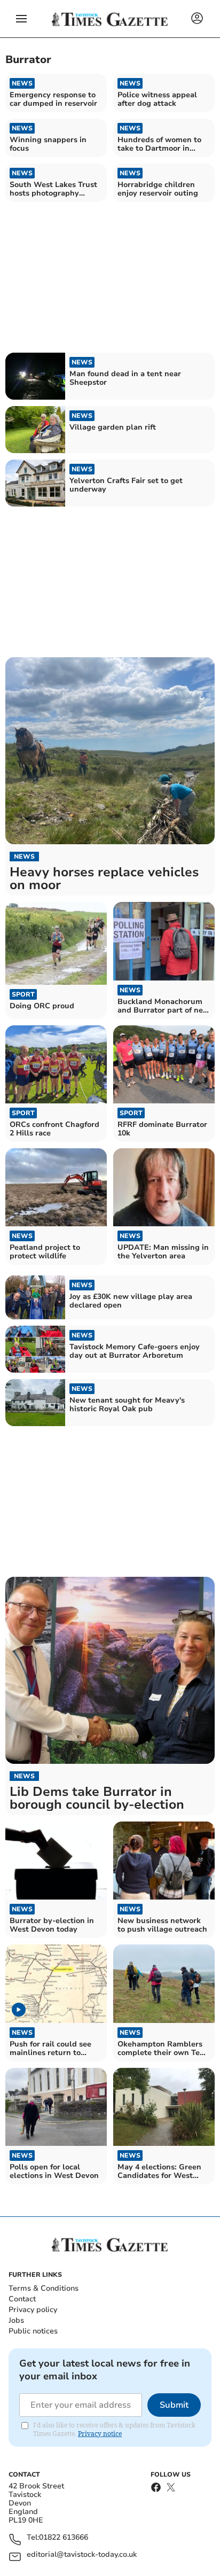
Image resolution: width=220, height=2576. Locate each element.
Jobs (16, 2320)
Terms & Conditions (44, 2288)
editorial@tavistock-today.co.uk (82, 2555)
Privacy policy (33, 2310)
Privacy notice (100, 2434)
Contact (22, 2299)
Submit (174, 2405)
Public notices (33, 2331)
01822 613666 (64, 2538)
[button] (21, 19)
